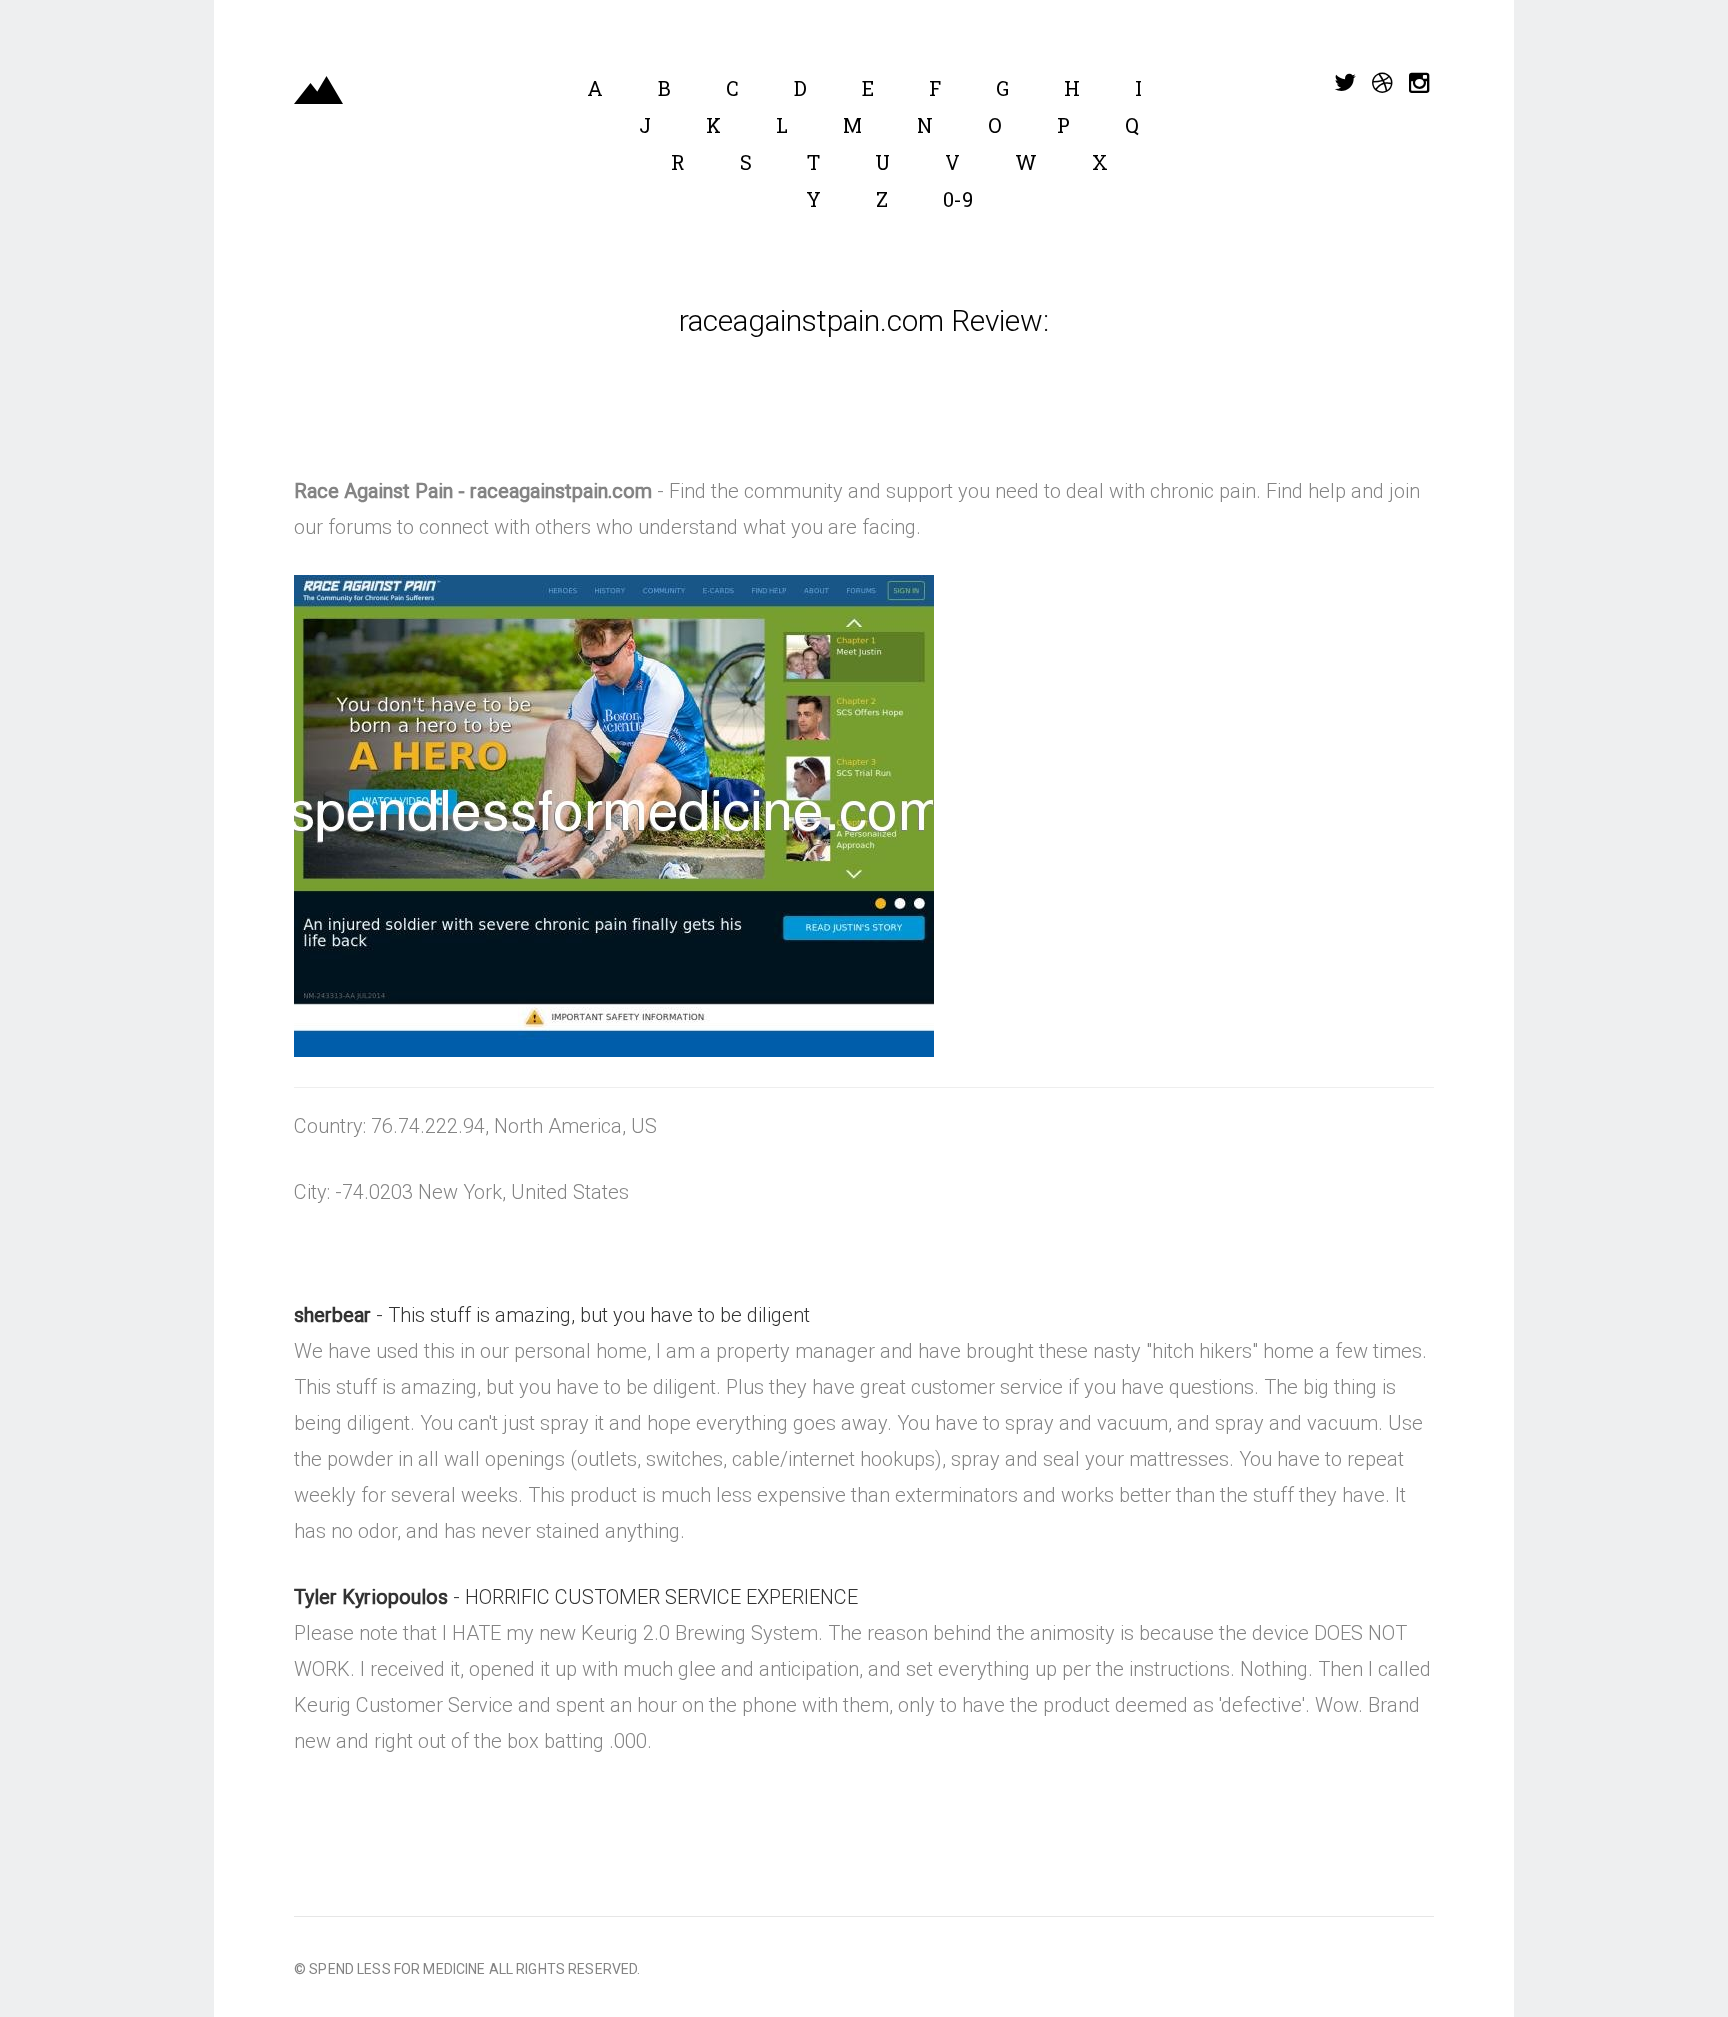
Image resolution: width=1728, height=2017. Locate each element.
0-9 (958, 199)
